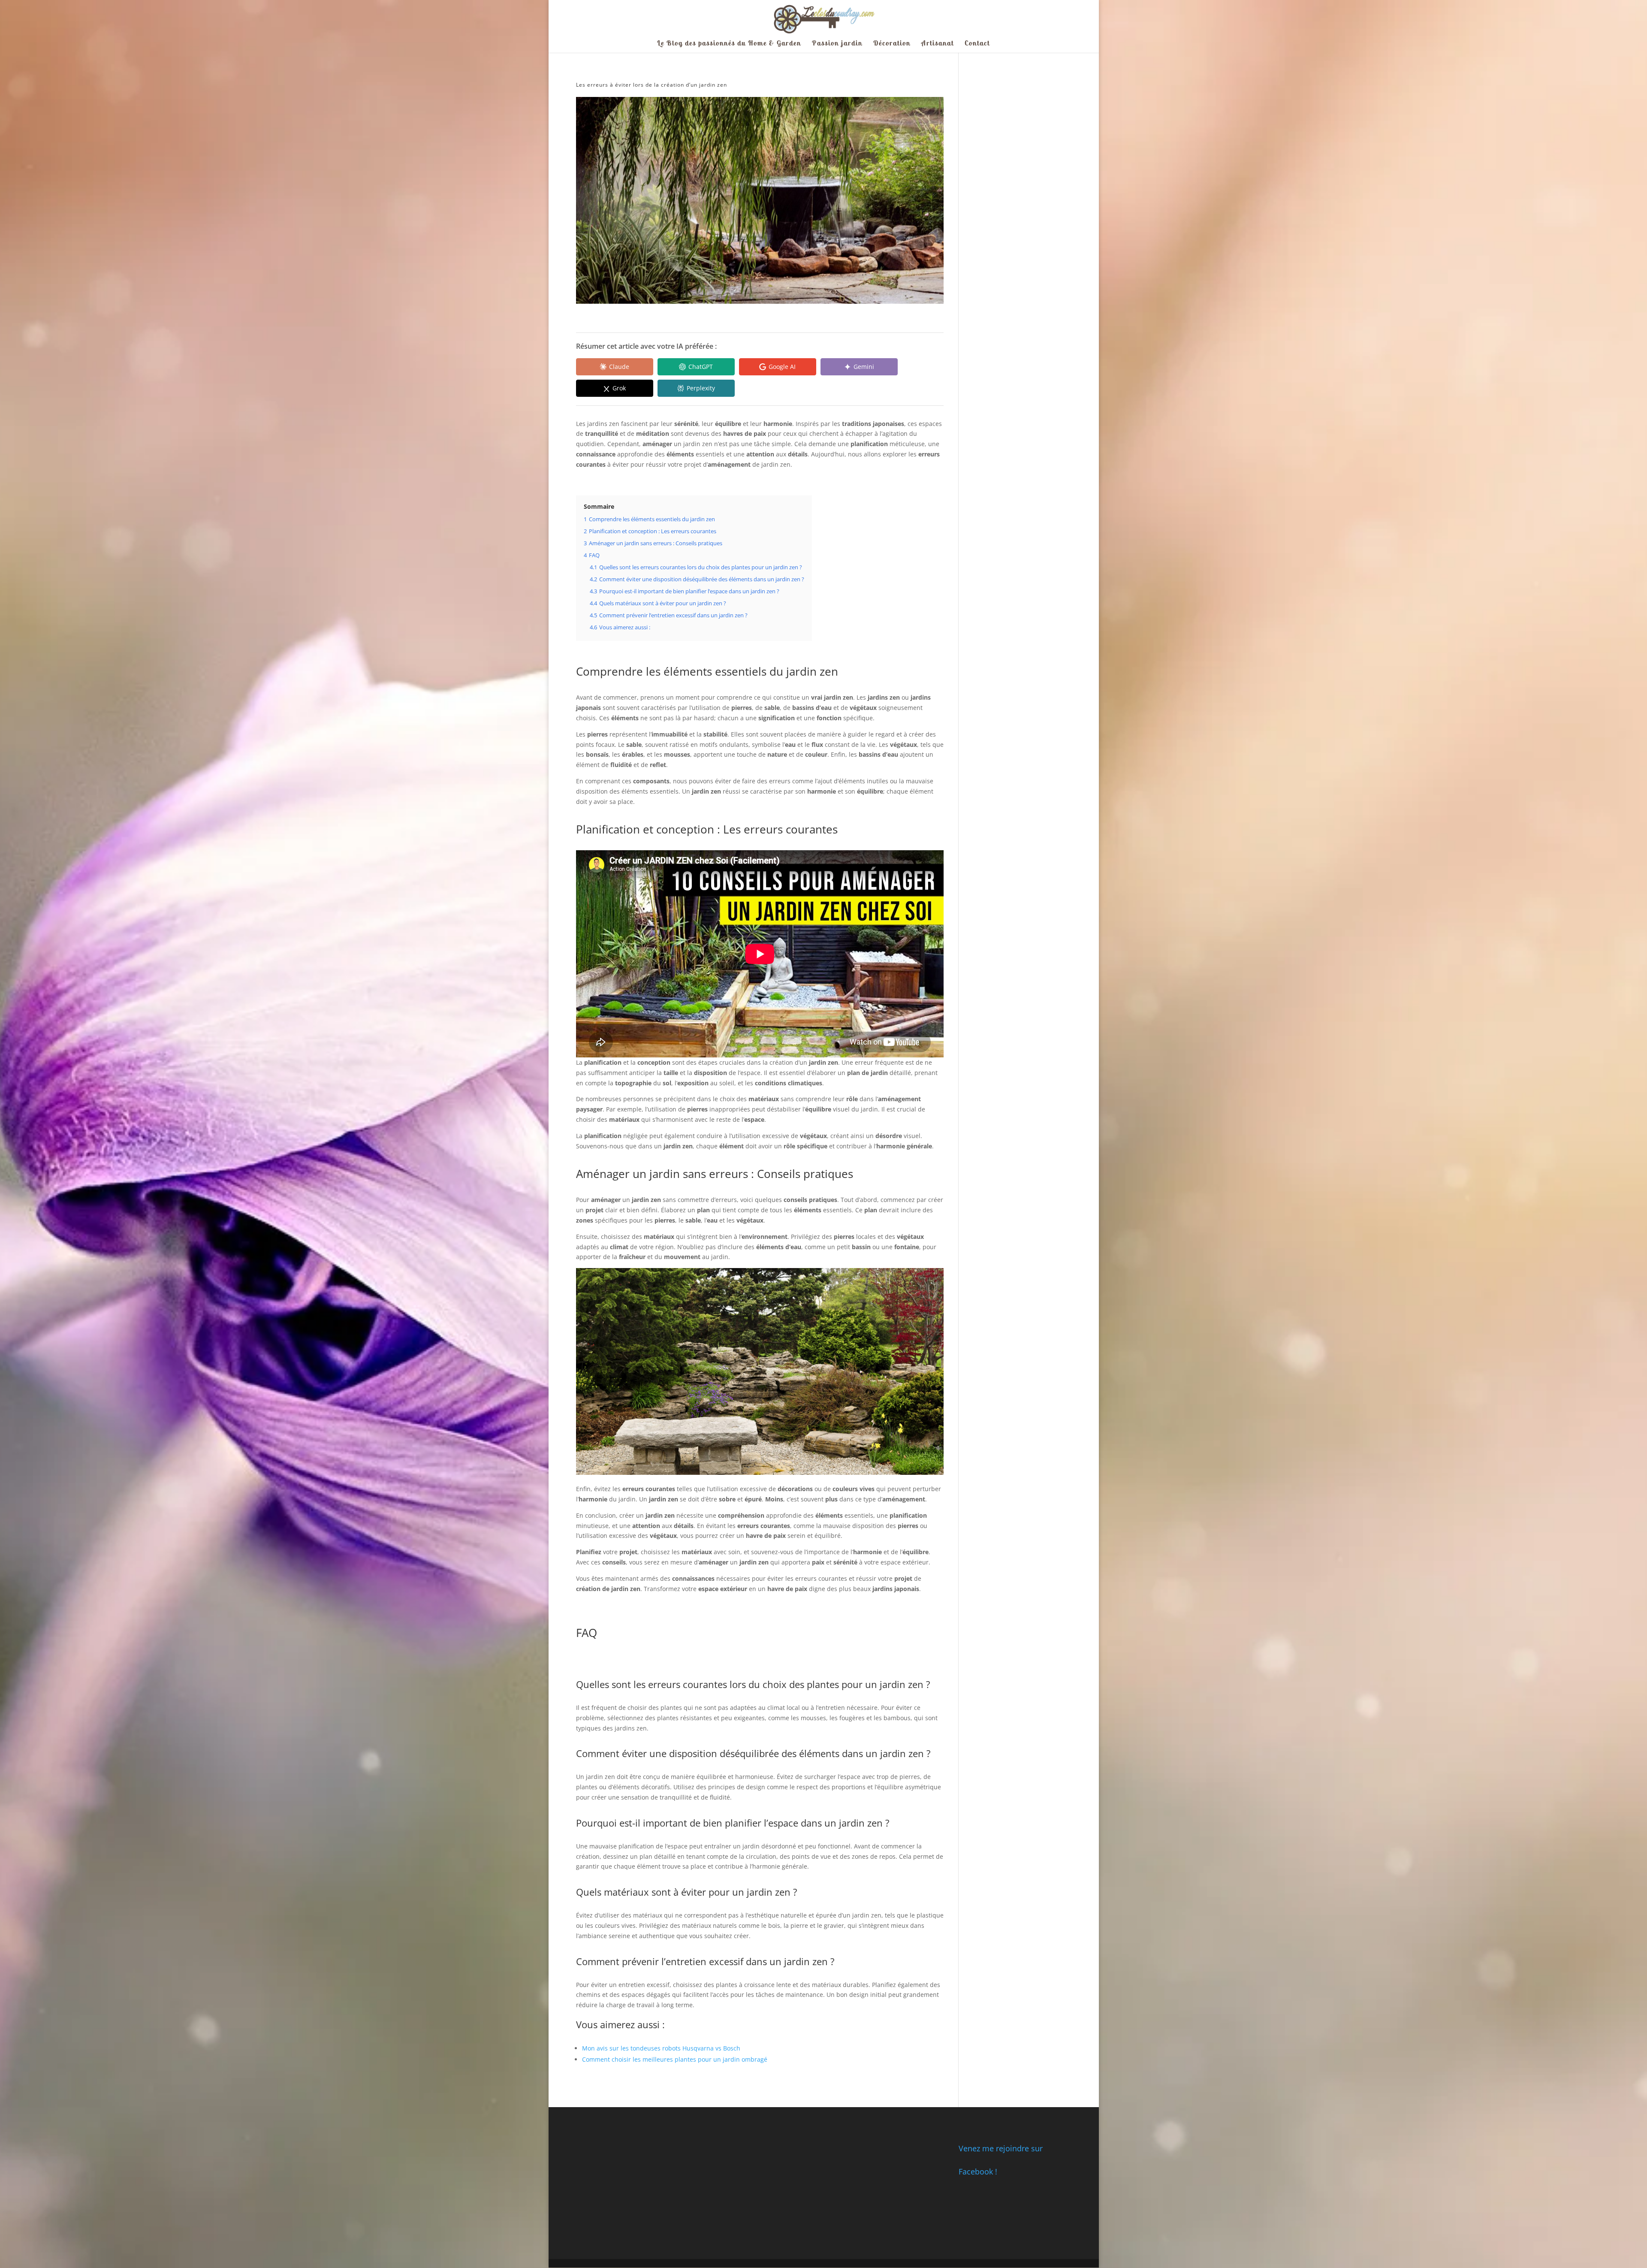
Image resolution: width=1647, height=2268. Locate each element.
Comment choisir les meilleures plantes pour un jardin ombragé (675, 2059)
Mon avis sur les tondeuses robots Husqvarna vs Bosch (661, 2048)
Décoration (892, 44)
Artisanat (938, 44)
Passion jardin (837, 44)
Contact (977, 44)
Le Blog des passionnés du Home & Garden (729, 44)
